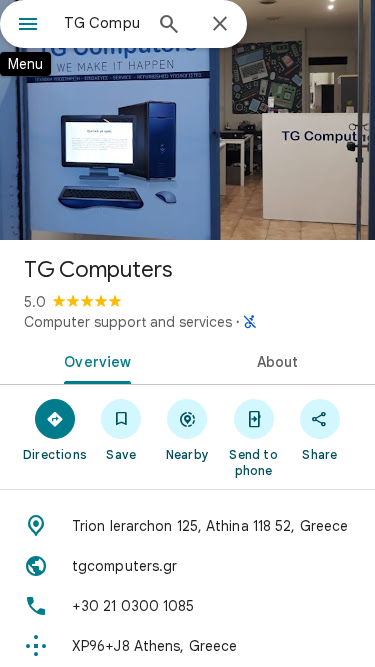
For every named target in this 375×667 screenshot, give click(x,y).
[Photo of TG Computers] (187, 120)
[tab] (94, 360)
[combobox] (102, 23)
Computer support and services (128, 322)
